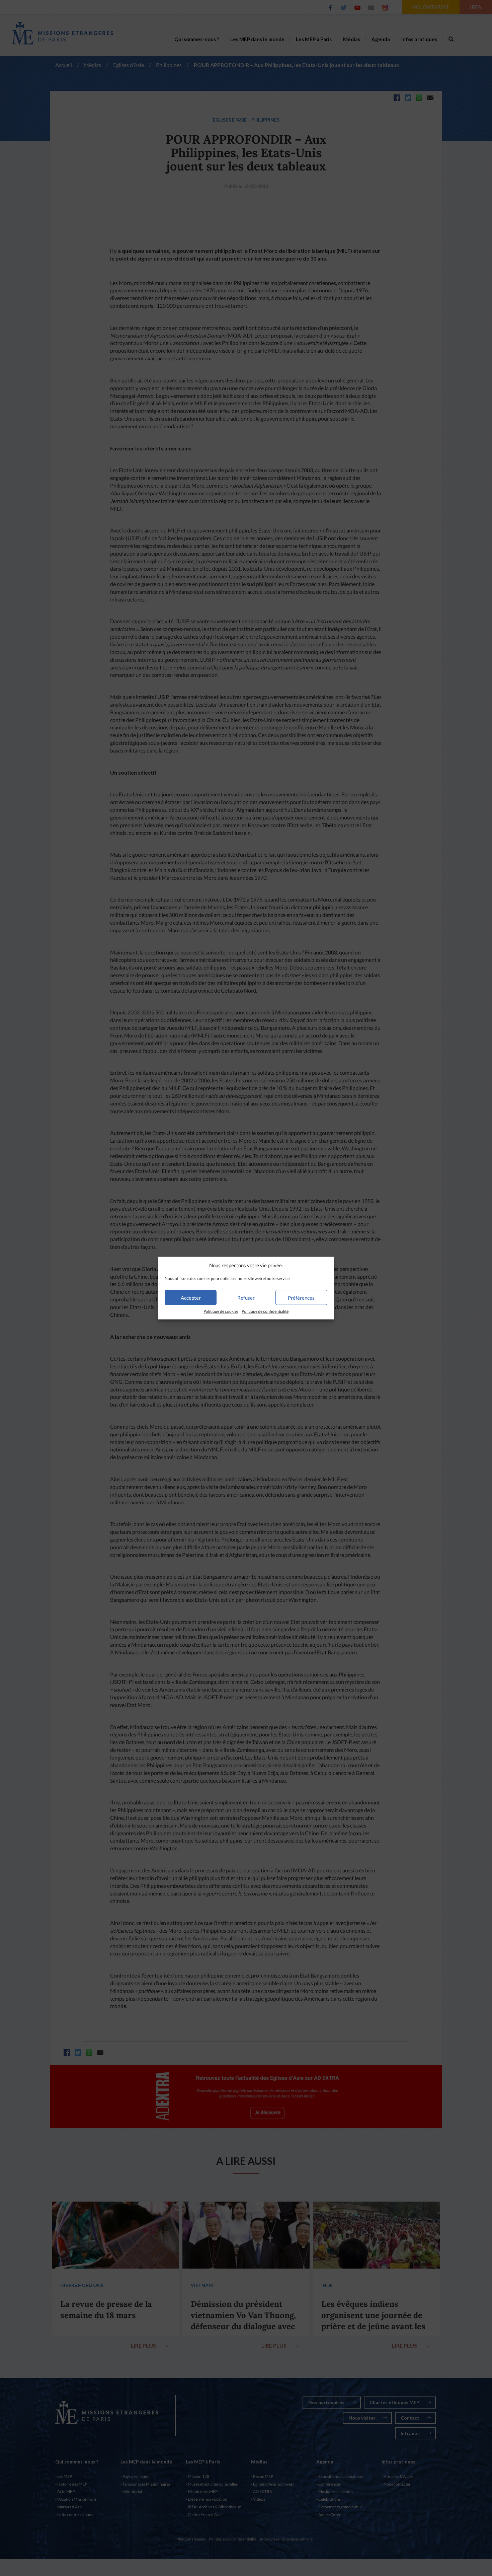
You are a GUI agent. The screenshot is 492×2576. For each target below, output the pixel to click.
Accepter (191, 1298)
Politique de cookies (221, 1311)
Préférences (301, 1298)
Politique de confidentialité (265, 1311)
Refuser (246, 1298)
